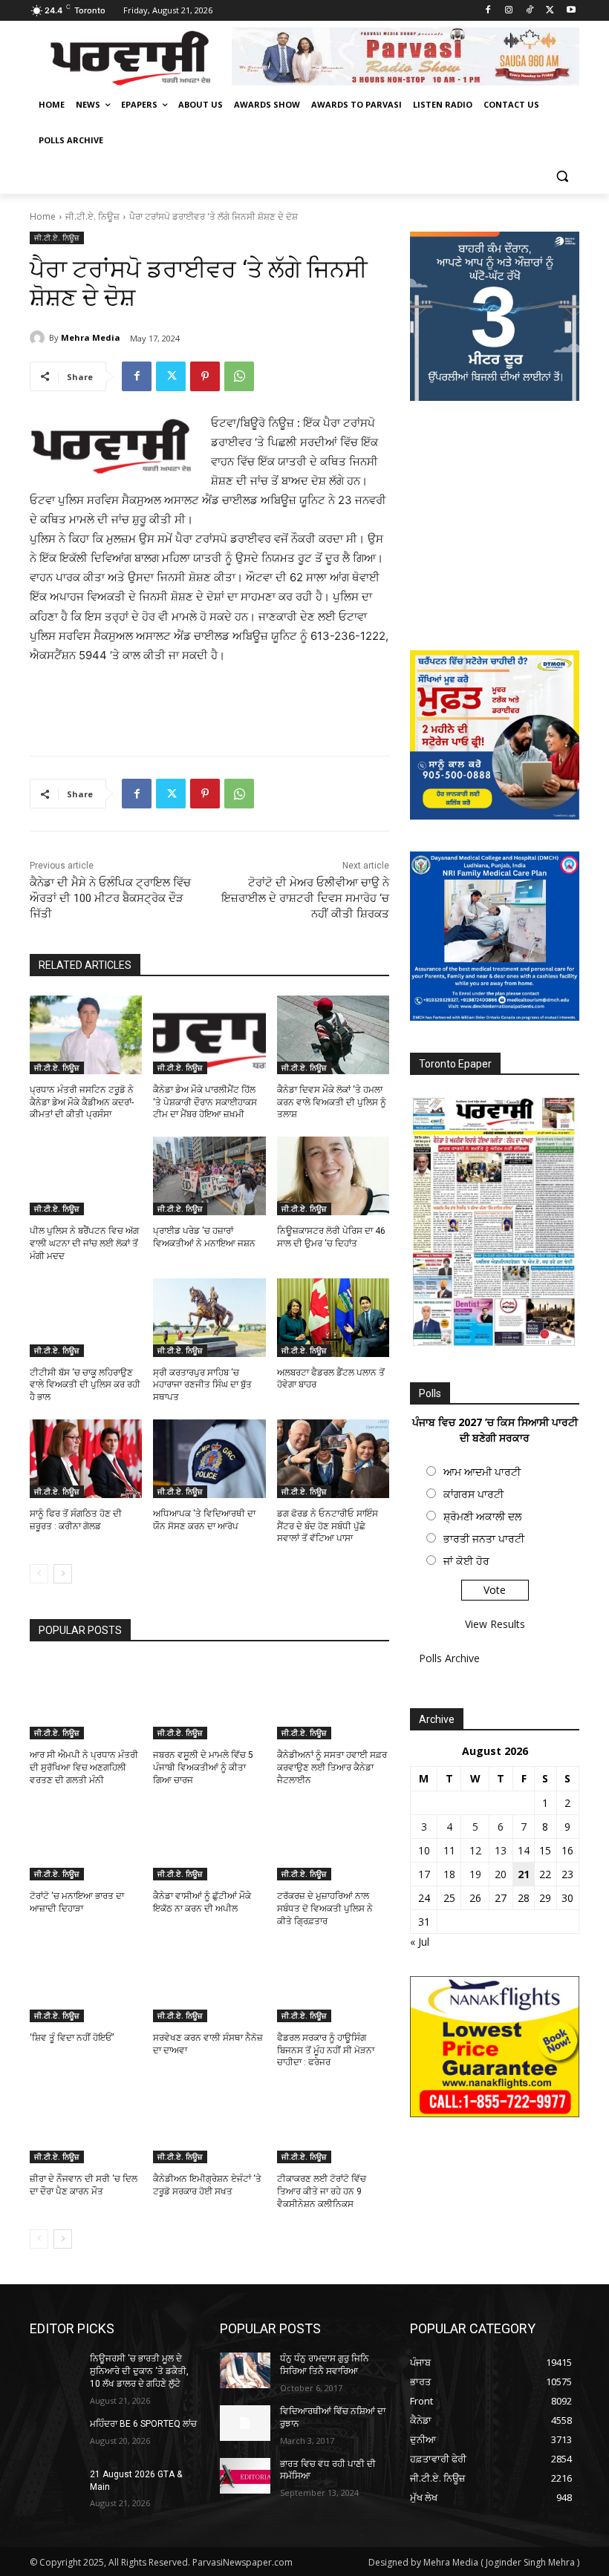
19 (475, 1874)
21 (524, 1874)
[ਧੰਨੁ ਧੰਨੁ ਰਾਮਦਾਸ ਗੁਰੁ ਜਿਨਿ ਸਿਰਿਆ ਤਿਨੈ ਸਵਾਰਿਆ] (245, 2370)
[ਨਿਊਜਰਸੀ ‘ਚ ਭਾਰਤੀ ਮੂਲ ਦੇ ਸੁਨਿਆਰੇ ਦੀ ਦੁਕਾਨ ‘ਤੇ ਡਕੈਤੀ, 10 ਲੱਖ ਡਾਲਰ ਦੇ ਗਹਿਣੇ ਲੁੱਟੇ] (55, 2370)
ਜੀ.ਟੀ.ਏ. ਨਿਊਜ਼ (92, 216)
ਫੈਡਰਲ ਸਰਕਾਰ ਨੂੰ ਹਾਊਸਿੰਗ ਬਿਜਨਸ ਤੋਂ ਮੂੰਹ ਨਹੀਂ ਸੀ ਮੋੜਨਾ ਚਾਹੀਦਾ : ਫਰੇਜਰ (326, 2050)
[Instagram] (509, 11)
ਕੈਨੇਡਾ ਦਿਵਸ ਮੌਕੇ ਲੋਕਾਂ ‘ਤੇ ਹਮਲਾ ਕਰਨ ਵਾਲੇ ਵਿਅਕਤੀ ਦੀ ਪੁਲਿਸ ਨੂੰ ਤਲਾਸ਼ (332, 1102)
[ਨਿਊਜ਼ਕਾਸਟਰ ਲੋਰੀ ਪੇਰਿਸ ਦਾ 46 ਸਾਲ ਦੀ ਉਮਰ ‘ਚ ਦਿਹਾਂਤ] (333, 1176)
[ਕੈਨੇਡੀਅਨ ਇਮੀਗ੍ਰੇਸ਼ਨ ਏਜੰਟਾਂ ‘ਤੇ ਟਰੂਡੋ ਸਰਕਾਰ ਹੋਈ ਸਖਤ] (209, 2124)
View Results (495, 1624)
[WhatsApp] (239, 376)
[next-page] (63, 1574)
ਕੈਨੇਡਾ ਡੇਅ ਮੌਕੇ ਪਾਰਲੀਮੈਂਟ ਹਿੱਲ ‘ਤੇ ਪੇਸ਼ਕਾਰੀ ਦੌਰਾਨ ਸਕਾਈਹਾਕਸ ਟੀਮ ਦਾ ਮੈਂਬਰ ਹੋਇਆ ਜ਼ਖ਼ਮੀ (205, 1102)
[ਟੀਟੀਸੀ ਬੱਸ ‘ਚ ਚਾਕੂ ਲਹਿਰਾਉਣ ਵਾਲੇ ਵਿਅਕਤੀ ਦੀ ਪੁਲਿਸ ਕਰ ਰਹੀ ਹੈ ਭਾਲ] (86, 1318)
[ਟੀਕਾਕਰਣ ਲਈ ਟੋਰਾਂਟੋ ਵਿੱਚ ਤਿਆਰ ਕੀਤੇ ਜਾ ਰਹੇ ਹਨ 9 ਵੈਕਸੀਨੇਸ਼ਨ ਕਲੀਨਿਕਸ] (333, 2124)
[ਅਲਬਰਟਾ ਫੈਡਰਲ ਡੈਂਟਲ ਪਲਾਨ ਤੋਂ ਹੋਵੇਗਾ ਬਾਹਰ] (333, 1318)
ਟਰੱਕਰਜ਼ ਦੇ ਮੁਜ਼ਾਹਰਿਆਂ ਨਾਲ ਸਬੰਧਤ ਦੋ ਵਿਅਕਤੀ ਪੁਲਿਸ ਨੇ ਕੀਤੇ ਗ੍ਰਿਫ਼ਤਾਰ (325, 1909)
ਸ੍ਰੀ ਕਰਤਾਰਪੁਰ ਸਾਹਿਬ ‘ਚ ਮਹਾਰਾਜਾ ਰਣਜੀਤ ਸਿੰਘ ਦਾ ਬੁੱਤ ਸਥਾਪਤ (202, 1385)
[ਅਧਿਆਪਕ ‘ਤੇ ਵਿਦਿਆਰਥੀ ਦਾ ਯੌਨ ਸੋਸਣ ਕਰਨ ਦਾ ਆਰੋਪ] (209, 1459)
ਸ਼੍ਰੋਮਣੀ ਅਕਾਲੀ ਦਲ (482, 1516)
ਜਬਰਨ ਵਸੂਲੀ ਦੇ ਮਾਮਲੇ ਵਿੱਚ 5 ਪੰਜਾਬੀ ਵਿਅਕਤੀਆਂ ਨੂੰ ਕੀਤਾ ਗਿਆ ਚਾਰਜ (203, 1768)
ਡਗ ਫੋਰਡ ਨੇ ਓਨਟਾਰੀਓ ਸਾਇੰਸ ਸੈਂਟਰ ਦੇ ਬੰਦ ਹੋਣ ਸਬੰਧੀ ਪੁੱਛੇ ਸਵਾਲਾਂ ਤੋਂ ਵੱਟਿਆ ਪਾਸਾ (328, 1526)
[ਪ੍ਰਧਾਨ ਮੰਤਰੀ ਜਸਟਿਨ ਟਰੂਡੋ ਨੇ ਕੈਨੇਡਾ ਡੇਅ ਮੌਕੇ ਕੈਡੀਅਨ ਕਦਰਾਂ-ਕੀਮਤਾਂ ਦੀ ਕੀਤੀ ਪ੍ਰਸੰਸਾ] (86, 1035)
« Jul (420, 1942)
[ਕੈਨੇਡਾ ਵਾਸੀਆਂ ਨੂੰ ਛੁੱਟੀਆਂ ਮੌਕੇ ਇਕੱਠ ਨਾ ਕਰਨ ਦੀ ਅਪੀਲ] (209, 1842)
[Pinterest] (205, 376)
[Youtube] (571, 11)
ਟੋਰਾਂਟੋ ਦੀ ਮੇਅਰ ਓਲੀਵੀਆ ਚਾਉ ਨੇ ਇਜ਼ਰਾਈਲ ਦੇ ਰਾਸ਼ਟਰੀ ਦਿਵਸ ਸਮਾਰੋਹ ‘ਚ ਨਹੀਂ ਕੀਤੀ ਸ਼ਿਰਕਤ (305, 898)
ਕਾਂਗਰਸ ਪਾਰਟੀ (473, 1494)
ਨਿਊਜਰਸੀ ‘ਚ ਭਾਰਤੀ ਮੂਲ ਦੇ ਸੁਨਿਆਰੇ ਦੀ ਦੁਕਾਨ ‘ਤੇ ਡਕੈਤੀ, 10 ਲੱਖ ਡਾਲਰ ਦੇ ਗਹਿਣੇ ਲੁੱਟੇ (139, 2371)
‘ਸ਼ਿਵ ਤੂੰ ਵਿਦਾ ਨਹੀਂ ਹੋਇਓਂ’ (72, 2038)
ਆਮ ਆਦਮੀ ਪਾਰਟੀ (482, 1472)
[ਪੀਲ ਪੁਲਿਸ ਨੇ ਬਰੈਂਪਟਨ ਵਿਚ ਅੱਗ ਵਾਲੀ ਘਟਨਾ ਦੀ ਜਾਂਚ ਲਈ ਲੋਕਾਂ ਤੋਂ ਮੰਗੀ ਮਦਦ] (86, 1176)
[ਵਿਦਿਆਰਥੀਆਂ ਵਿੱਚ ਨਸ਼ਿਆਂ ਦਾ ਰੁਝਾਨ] (245, 2423)
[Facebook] (488, 11)
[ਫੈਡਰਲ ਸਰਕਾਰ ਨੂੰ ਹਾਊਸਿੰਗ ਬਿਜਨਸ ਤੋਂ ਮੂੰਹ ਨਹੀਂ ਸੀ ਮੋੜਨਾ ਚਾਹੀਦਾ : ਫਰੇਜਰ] (333, 1983)
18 (449, 1874)
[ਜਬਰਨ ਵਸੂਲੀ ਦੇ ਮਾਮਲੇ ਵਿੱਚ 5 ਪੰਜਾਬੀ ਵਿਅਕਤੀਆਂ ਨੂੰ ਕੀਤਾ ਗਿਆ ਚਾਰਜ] (209, 1700)
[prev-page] (39, 1574)
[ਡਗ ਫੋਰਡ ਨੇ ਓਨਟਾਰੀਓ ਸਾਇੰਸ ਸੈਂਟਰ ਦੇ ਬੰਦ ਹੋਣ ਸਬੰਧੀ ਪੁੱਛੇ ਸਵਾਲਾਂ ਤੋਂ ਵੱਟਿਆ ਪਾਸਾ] (333, 1459)
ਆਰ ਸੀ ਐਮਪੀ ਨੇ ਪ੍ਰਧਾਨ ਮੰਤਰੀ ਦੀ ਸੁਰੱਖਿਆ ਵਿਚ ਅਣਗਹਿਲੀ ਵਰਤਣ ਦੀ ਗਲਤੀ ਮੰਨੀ (84, 1768)
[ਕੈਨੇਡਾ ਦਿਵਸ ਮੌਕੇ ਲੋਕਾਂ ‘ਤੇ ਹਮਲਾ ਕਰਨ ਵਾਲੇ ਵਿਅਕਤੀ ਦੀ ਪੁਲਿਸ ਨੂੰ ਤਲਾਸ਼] (333, 1035)
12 (475, 1850)
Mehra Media (91, 337)
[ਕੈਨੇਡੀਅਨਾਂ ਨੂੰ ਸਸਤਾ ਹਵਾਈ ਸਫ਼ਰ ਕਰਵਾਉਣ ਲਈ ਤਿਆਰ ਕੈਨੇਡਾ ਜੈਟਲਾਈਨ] (333, 1700)
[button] (562, 176)
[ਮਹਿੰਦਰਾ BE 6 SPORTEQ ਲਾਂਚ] (55, 2436)
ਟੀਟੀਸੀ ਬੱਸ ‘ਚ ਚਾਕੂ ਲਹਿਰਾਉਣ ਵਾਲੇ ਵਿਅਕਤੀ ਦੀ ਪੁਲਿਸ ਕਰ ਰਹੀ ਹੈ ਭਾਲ (85, 1385)
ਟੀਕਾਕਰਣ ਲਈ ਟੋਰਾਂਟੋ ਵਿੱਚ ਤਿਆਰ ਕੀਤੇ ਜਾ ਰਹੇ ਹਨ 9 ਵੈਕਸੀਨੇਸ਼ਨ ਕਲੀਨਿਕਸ (322, 2191)
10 (424, 1850)
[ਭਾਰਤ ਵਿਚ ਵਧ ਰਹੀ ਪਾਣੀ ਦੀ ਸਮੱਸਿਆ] (245, 2476)
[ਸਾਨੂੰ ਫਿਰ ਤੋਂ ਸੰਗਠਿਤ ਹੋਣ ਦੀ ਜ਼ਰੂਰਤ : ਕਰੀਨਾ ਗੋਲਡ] (86, 1459)
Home (43, 216)
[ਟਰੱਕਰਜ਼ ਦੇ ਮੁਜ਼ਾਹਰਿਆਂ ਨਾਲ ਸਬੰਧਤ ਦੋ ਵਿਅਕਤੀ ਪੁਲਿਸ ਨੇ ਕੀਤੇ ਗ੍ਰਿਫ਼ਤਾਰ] (333, 1842)
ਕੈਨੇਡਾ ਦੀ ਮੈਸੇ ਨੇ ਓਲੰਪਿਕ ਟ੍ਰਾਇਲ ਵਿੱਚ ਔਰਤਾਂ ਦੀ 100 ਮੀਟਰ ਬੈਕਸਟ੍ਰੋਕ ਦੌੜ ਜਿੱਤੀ (110, 898)
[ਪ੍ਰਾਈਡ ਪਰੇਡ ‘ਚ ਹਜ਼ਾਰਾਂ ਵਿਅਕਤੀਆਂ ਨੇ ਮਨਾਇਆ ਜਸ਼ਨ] (209, 1176)
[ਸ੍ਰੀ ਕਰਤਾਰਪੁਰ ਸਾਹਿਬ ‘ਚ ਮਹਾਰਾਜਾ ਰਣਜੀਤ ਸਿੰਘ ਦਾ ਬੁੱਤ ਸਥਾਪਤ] (209, 1318)
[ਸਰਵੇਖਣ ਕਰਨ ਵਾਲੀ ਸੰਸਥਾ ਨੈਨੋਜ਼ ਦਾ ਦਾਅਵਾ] (209, 1983)
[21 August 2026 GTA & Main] (55, 2486)
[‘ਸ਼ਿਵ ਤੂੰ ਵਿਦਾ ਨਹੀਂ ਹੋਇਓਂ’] (86, 1983)
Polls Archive (449, 1658)
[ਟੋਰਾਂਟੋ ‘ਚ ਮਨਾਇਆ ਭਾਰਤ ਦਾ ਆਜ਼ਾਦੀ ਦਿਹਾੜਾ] (86, 1842)
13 (501, 1850)
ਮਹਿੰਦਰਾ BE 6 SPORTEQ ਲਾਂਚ (143, 2424)
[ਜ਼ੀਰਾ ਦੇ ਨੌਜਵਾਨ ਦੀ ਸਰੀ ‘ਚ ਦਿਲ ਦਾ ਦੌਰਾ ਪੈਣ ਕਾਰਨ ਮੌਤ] (86, 2124)
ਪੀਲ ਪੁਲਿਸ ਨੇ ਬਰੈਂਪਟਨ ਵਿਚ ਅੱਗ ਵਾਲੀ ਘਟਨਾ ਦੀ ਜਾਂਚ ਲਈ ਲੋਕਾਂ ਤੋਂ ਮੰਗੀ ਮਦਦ (84, 1243)
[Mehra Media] (39, 338)
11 (449, 1850)
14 (524, 1850)
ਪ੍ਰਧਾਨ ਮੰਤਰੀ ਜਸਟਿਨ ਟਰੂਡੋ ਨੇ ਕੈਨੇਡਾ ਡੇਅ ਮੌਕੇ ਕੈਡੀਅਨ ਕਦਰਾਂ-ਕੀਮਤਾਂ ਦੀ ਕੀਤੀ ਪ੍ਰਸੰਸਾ (82, 1102)
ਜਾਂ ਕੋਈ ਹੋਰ (466, 1561)
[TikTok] (530, 11)
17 (424, 1874)
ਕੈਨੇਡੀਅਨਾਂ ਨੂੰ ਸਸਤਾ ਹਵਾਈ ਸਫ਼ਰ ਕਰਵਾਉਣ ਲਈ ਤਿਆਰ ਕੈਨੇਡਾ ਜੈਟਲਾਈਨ (332, 1768)
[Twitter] (550, 11)
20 (501, 1874)
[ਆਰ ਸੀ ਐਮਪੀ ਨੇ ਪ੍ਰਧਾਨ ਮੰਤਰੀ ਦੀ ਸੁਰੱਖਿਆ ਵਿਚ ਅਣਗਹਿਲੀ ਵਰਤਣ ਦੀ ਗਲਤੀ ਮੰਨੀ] (86, 1700)
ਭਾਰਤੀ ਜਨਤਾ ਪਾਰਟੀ (484, 1539)
